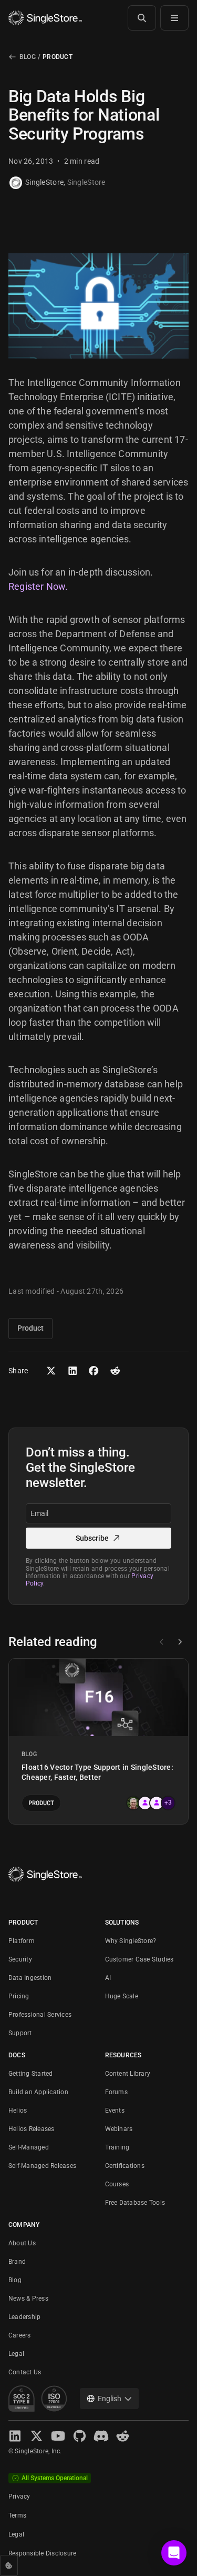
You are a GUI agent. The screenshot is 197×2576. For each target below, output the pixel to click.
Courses (117, 2184)
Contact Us (25, 2372)
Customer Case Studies (139, 1959)
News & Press (28, 2298)
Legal (16, 2354)
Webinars (119, 2129)
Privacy (19, 2496)
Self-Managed (29, 2147)
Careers (20, 2335)
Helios (18, 2111)
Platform (22, 1941)
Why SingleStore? (131, 1941)
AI (108, 1978)
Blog (28, 57)
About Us (22, 2243)
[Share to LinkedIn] (73, 1371)
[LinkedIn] (15, 2436)
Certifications (125, 2166)
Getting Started (31, 2074)
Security (20, 1959)
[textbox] (98, 1513)
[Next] (180, 1642)
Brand (17, 2262)
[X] (37, 2436)
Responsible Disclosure (42, 2553)
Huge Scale (122, 1996)
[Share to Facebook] (94, 1371)
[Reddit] (123, 2436)
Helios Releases (32, 2129)
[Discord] (101, 2436)
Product (58, 57)
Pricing (19, 1996)
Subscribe (92, 1538)
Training (117, 2147)
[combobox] (109, 2399)
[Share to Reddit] (115, 1371)
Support (20, 2033)
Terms (17, 2515)
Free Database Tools (135, 2203)
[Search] (142, 18)
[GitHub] (80, 2436)
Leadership (24, 2317)
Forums (116, 2092)
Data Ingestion (30, 1978)
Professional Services (40, 2015)
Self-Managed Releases (42, 2166)
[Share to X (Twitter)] (51, 1371)
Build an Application (38, 2092)
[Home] (45, 18)
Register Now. (38, 586)
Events (115, 2111)
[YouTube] (58, 2436)
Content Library (128, 2074)
